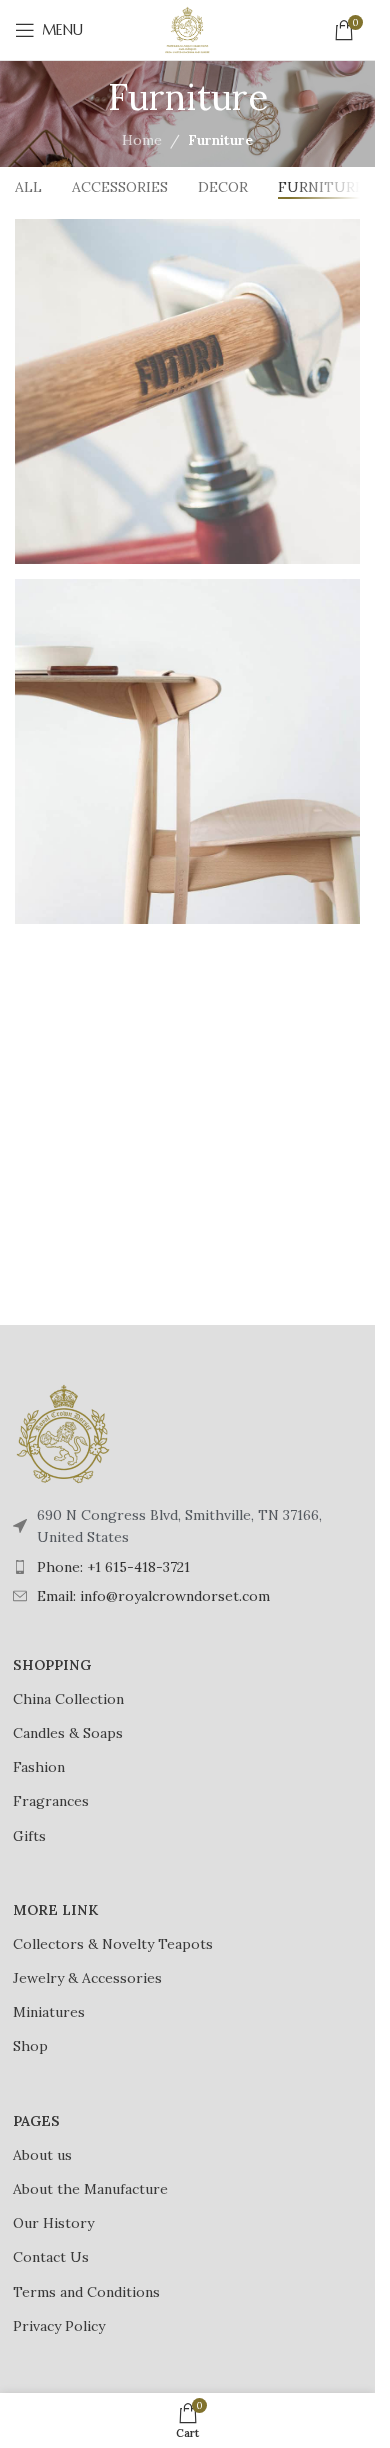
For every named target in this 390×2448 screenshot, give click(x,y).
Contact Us (51, 2257)
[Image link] (63, 1433)
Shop (30, 2046)
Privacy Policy (59, 2326)
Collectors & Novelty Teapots (113, 1944)
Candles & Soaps (68, 1733)
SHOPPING (52, 1665)
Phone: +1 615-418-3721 (113, 1567)
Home (142, 140)
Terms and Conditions (86, 2292)
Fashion (39, 1767)
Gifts (29, 1836)
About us (42, 2155)
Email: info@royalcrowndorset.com (153, 1596)
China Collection (68, 1699)
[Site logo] (188, 29)
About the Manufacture (90, 2189)
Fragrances (51, 1801)
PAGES (36, 2121)
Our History (53, 2223)
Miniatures (49, 2012)
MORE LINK (55, 1910)
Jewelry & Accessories (87, 1978)
